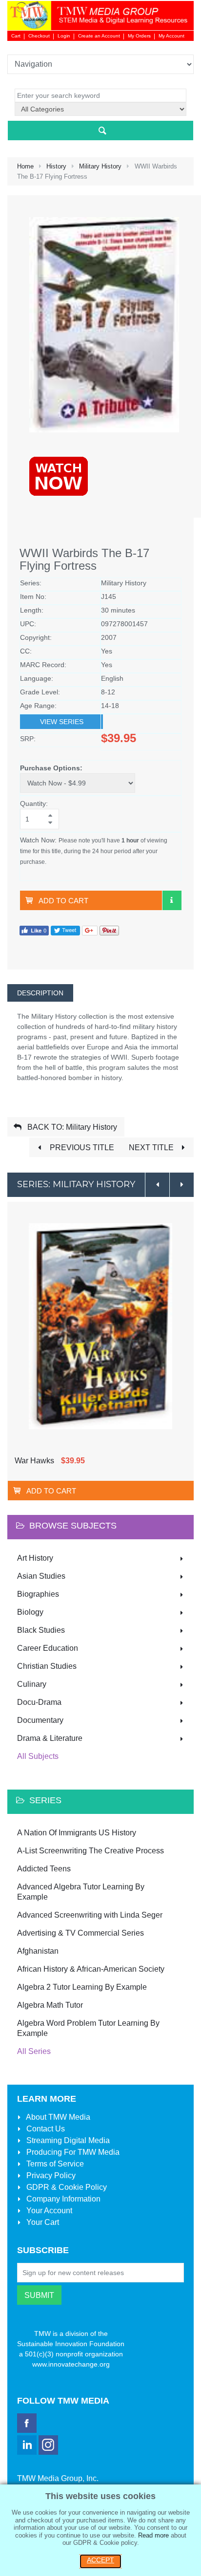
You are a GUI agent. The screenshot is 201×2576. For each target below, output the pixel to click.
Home (25, 166)
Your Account (48, 2211)
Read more (153, 2535)
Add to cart (63, 901)
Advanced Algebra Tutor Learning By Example (81, 1892)
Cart (16, 36)
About (57, 2117)
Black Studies (41, 1630)
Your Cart (42, 2222)
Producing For (72, 2152)
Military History (100, 166)
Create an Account (99, 36)
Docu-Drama (39, 1702)
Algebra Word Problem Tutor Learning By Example (88, 2028)
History (56, 166)
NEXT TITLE (152, 1148)
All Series (34, 2051)
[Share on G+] (90, 930)
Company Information (62, 2199)
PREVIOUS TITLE (81, 1148)
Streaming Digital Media (67, 2140)
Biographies (38, 1594)
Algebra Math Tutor (50, 2005)
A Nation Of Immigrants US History (77, 1833)
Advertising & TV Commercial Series (80, 1933)
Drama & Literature (50, 1738)
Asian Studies (41, 1576)
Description (40, 993)
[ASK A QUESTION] (172, 900)
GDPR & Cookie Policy (66, 2187)
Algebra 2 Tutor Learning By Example (82, 1987)
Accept (100, 2560)
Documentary (40, 1720)
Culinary (32, 1684)
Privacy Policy (50, 2175)
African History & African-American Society (91, 1969)
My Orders (139, 36)
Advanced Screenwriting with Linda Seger (90, 1915)
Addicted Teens (44, 1869)
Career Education (48, 1648)
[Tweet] (65, 930)
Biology (30, 1612)
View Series (62, 722)
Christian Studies (47, 1666)
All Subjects (38, 1756)
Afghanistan (38, 1951)
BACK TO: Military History (71, 1127)
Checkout (39, 36)
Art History (35, 1558)
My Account (171, 36)
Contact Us (45, 2129)
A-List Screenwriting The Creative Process (90, 1851)
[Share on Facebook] (34, 930)
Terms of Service (54, 2164)
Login (64, 36)
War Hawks (34, 1461)
